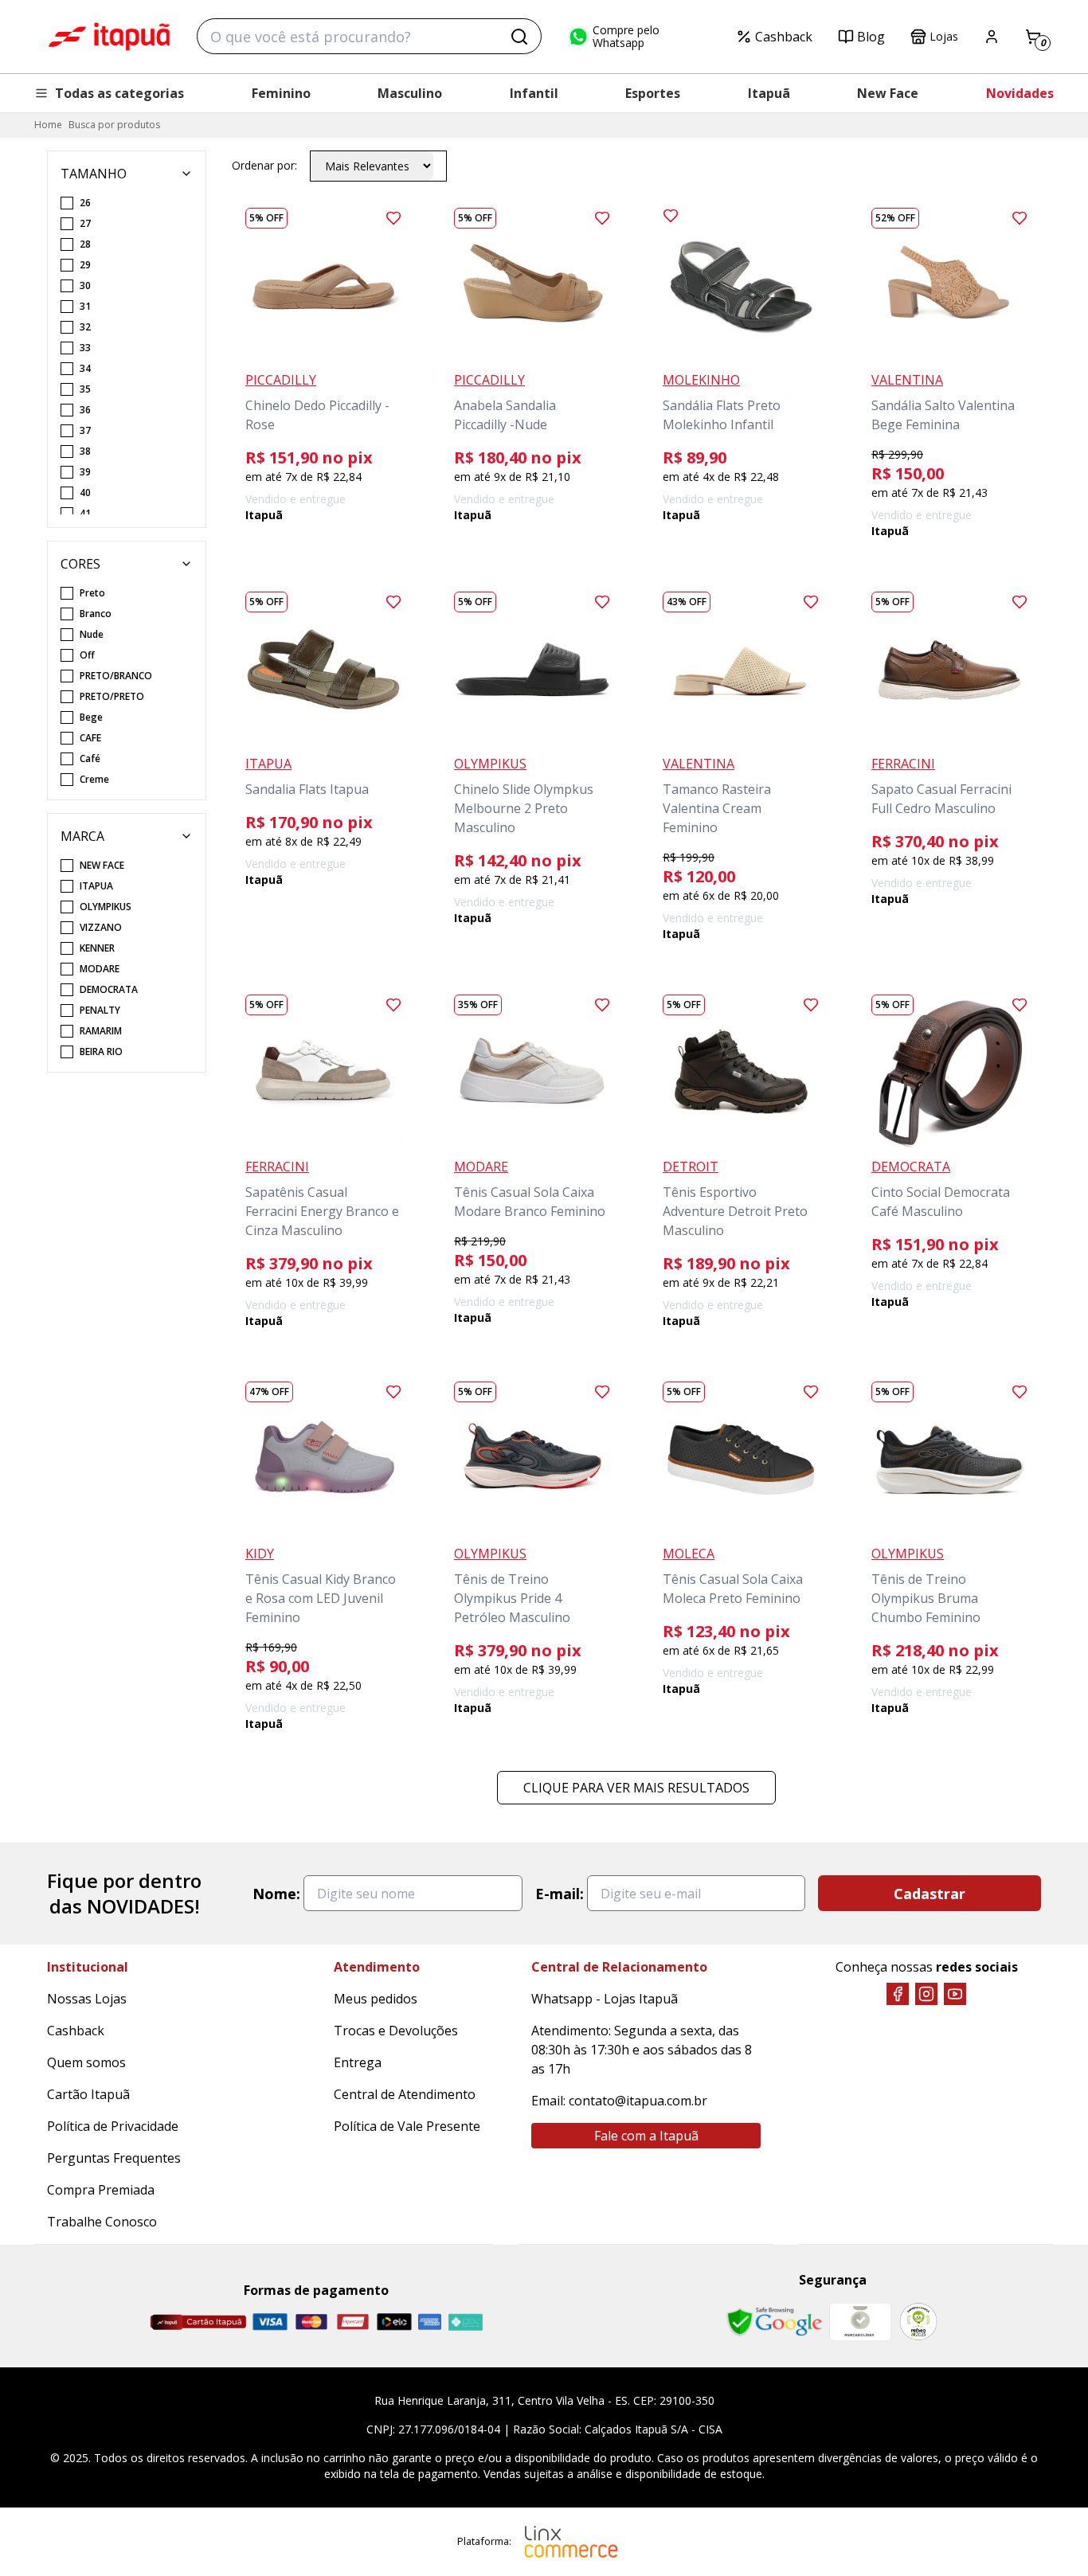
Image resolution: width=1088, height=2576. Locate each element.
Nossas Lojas (87, 1999)
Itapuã (769, 93)
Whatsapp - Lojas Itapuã (605, 1999)
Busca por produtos (114, 125)
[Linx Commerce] (571, 2542)
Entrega (358, 2062)
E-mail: (560, 1894)
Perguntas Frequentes (114, 2158)
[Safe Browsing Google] (774, 2322)
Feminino (281, 93)
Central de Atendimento (405, 2094)
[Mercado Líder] (860, 2322)
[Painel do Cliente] (992, 37)
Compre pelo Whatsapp (626, 37)
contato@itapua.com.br (638, 2101)
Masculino (410, 93)
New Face (888, 93)
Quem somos (86, 2062)
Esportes (653, 93)
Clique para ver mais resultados (636, 1788)
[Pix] (465, 2322)
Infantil (534, 93)
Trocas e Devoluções (396, 2031)
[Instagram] (926, 1994)
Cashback (784, 37)
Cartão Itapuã (88, 2094)
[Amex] (430, 2322)
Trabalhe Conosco (102, 2222)
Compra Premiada (101, 2190)
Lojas (944, 36)
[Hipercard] (353, 2322)
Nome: (276, 1894)
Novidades (1020, 93)
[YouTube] (955, 1994)
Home (48, 125)
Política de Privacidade (113, 2126)
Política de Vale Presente (407, 2126)
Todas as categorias (119, 93)
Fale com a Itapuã (646, 2136)
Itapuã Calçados (109, 37)
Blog (871, 37)
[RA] (918, 2322)
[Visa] (270, 2322)
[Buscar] (519, 37)
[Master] (311, 2322)
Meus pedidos (376, 1999)
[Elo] (394, 2322)
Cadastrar (929, 1894)
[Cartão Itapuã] (198, 2322)
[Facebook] (898, 1994)
